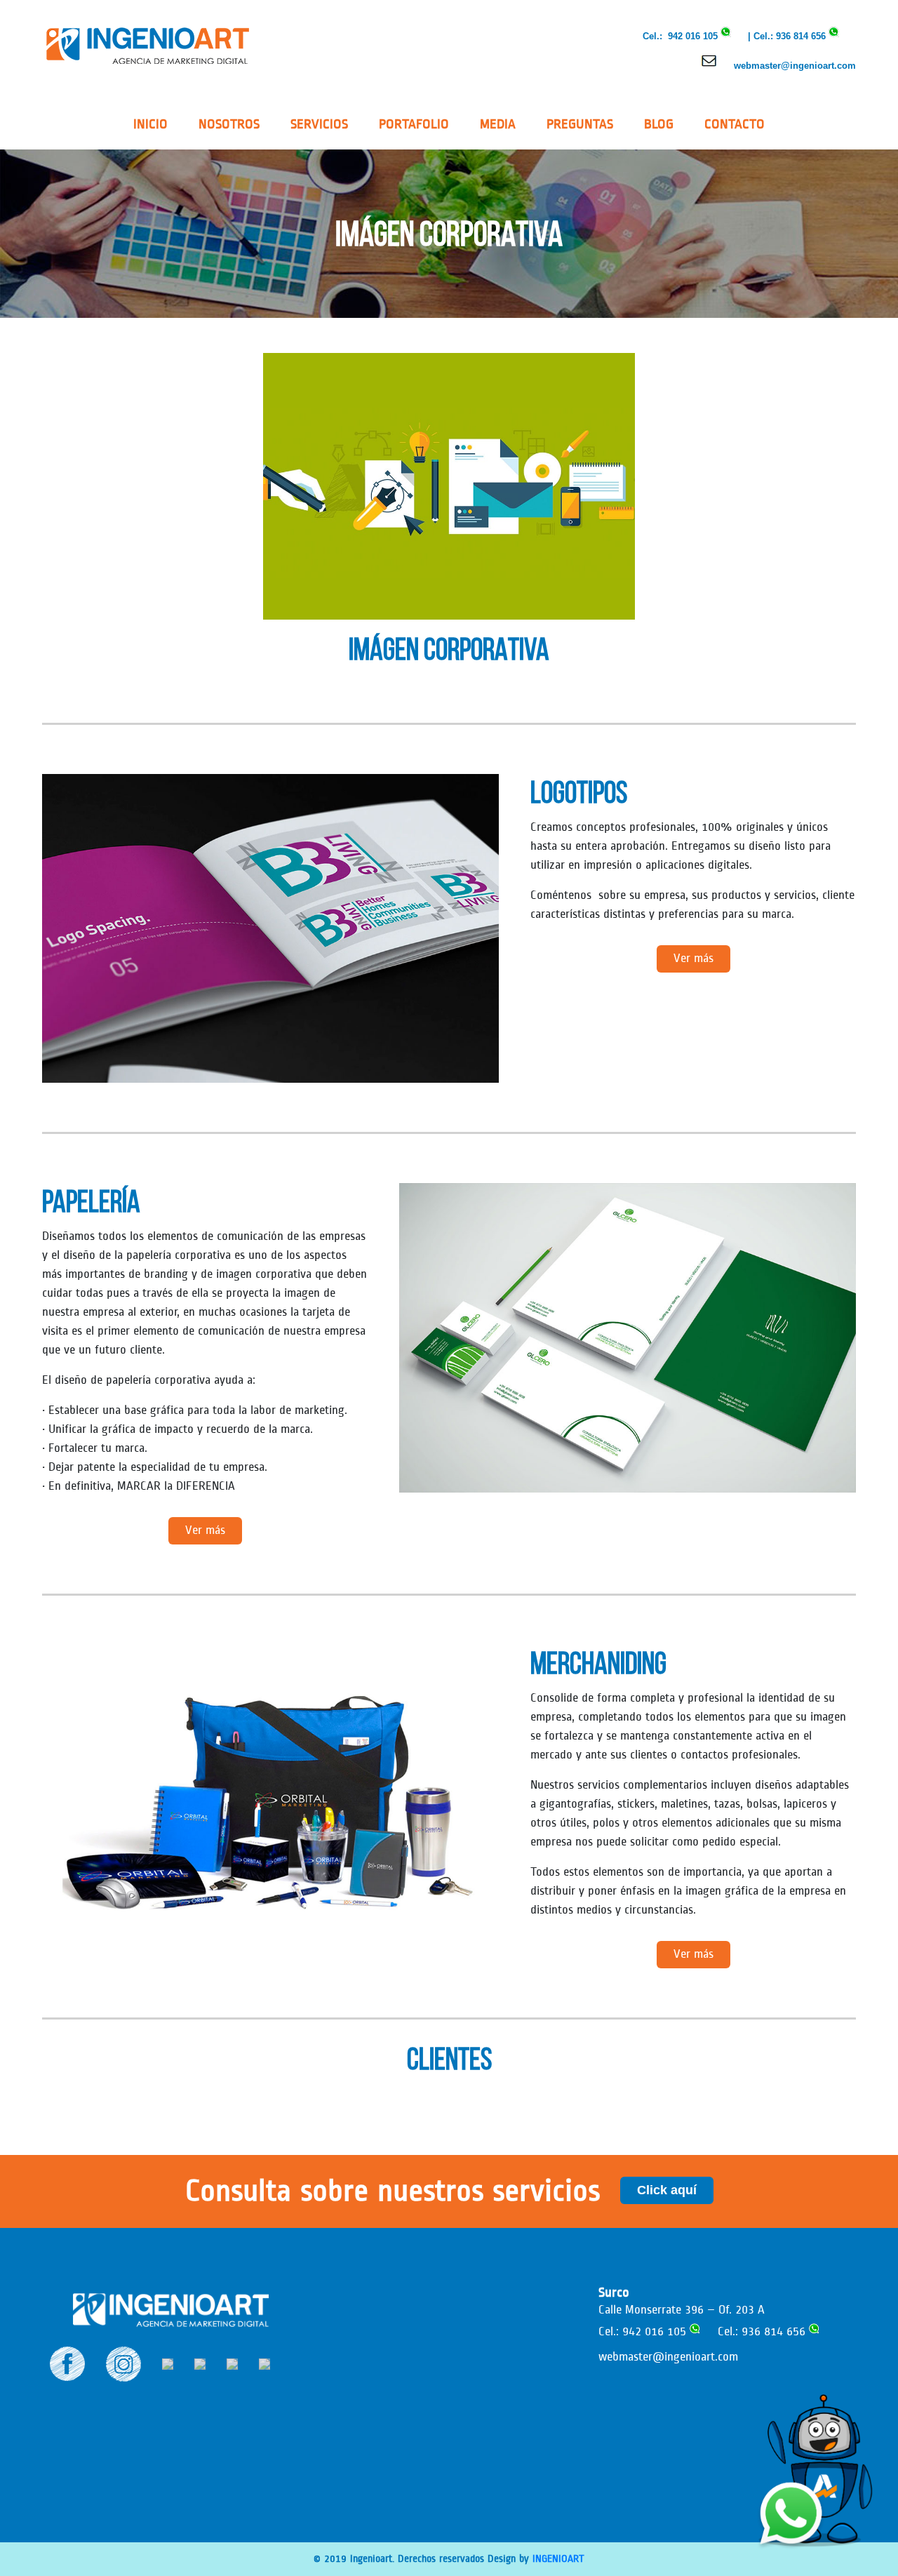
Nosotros (229, 124)
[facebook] (67, 2363)
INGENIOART (558, 2559)
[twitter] (232, 2363)
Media (498, 124)
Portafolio (414, 124)
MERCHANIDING (598, 1663)
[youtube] (264, 2363)
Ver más (693, 959)
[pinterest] (200, 2363)
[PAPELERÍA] (628, 1337)
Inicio (150, 124)
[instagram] (123, 2363)
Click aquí (667, 2190)
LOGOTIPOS (579, 792)
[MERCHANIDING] (270, 1799)
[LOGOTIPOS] (270, 928)
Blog (659, 124)
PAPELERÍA (91, 1201)
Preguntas (580, 124)
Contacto (735, 124)
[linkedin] (168, 2363)
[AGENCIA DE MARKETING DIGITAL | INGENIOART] (147, 45)
